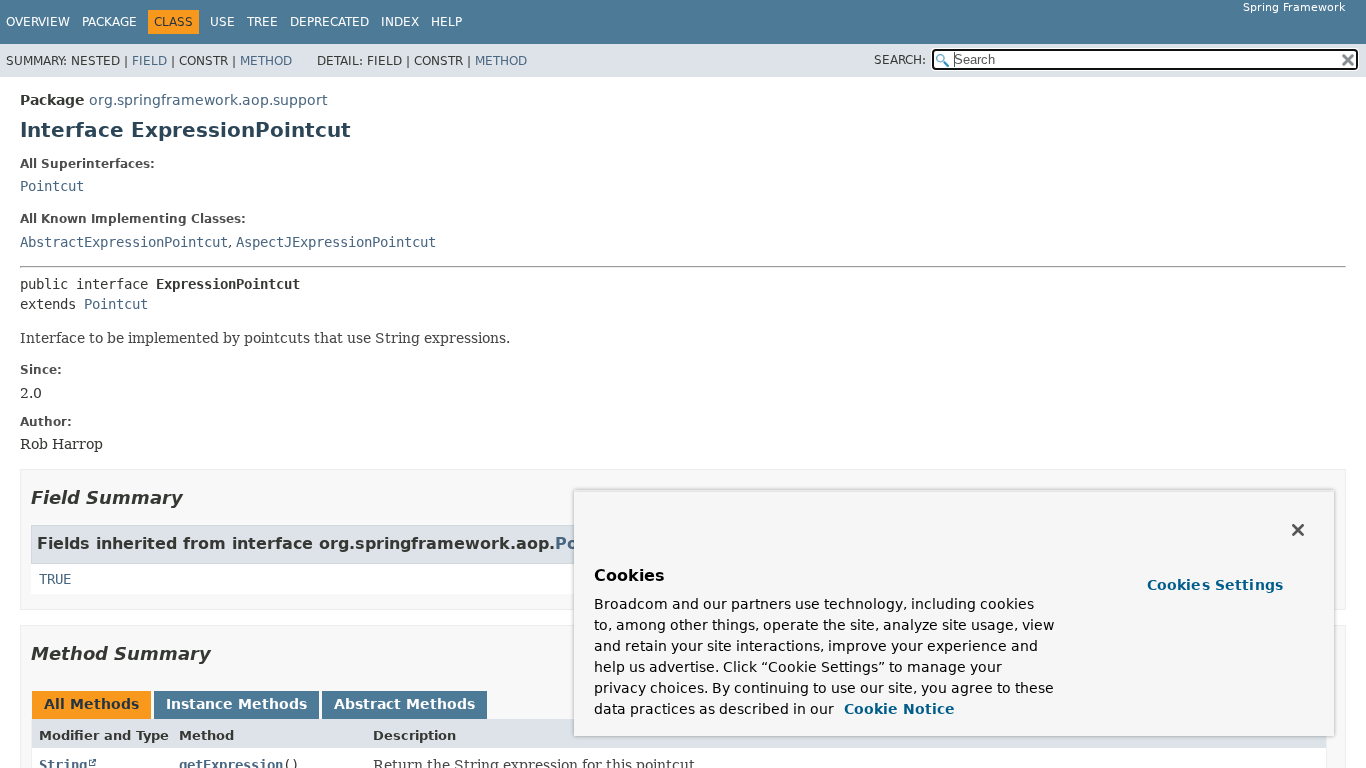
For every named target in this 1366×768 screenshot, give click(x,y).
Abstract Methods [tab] (404, 704)
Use (222, 22)
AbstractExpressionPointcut (124, 242)
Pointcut (52, 186)
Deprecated (329, 22)
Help (446, 22)
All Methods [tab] (91, 704)
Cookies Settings (1215, 585)
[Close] (1298, 530)
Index (400, 22)
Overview (38, 22)
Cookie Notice (897, 709)
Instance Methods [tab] (236, 704)
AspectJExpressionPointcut (336, 242)
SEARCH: (900, 60)
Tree (262, 22)
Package (109, 22)
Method (266, 61)
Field (149, 61)
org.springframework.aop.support (208, 100)
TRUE (55, 579)
